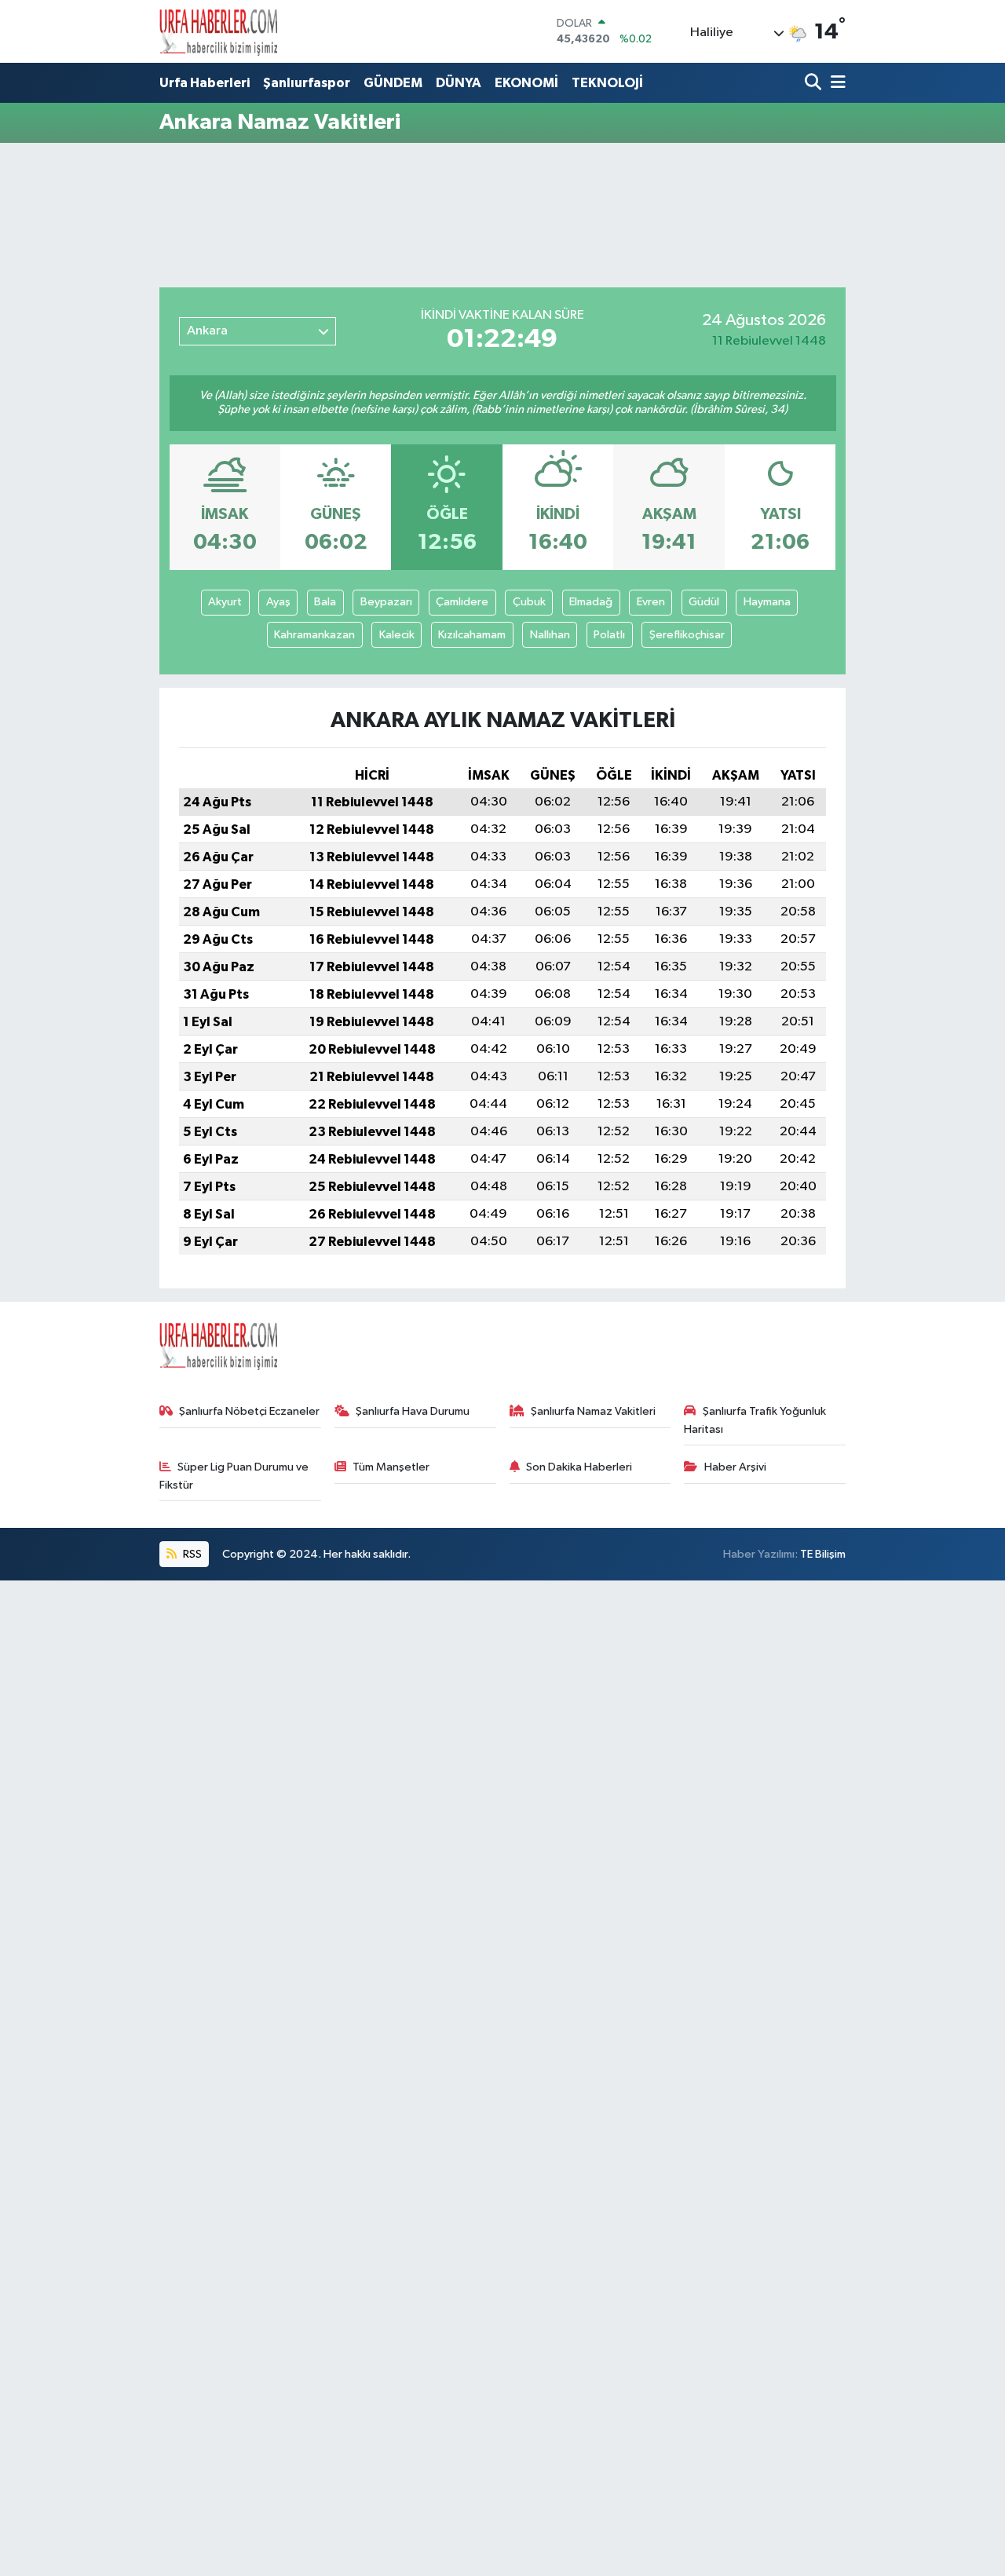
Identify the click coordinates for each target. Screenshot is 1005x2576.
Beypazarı (386, 602)
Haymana (767, 602)
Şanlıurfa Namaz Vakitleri (593, 1411)
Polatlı (609, 635)
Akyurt (225, 602)
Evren (651, 602)
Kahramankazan (314, 635)
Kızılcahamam (472, 635)
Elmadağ (591, 602)
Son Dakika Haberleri (579, 1467)
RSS (191, 1554)
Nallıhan (550, 635)
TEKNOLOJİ (607, 83)
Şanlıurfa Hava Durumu (413, 1411)
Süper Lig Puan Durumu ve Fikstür (234, 1476)
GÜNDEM (393, 83)
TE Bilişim (823, 1554)
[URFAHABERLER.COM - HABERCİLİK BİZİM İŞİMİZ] (218, 31)
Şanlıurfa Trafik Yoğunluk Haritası (755, 1420)
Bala (325, 602)
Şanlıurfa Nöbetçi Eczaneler (249, 1411)
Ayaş (278, 602)
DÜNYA (459, 83)
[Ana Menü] (835, 84)
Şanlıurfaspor (307, 83)
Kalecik (397, 635)
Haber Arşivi (735, 1467)
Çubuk (529, 602)
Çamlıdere (462, 602)
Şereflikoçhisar (687, 635)
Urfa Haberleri (205, 83)
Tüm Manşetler (391, 1467)
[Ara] (815, 84)
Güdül (704, 602)
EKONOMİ (526, 83)
